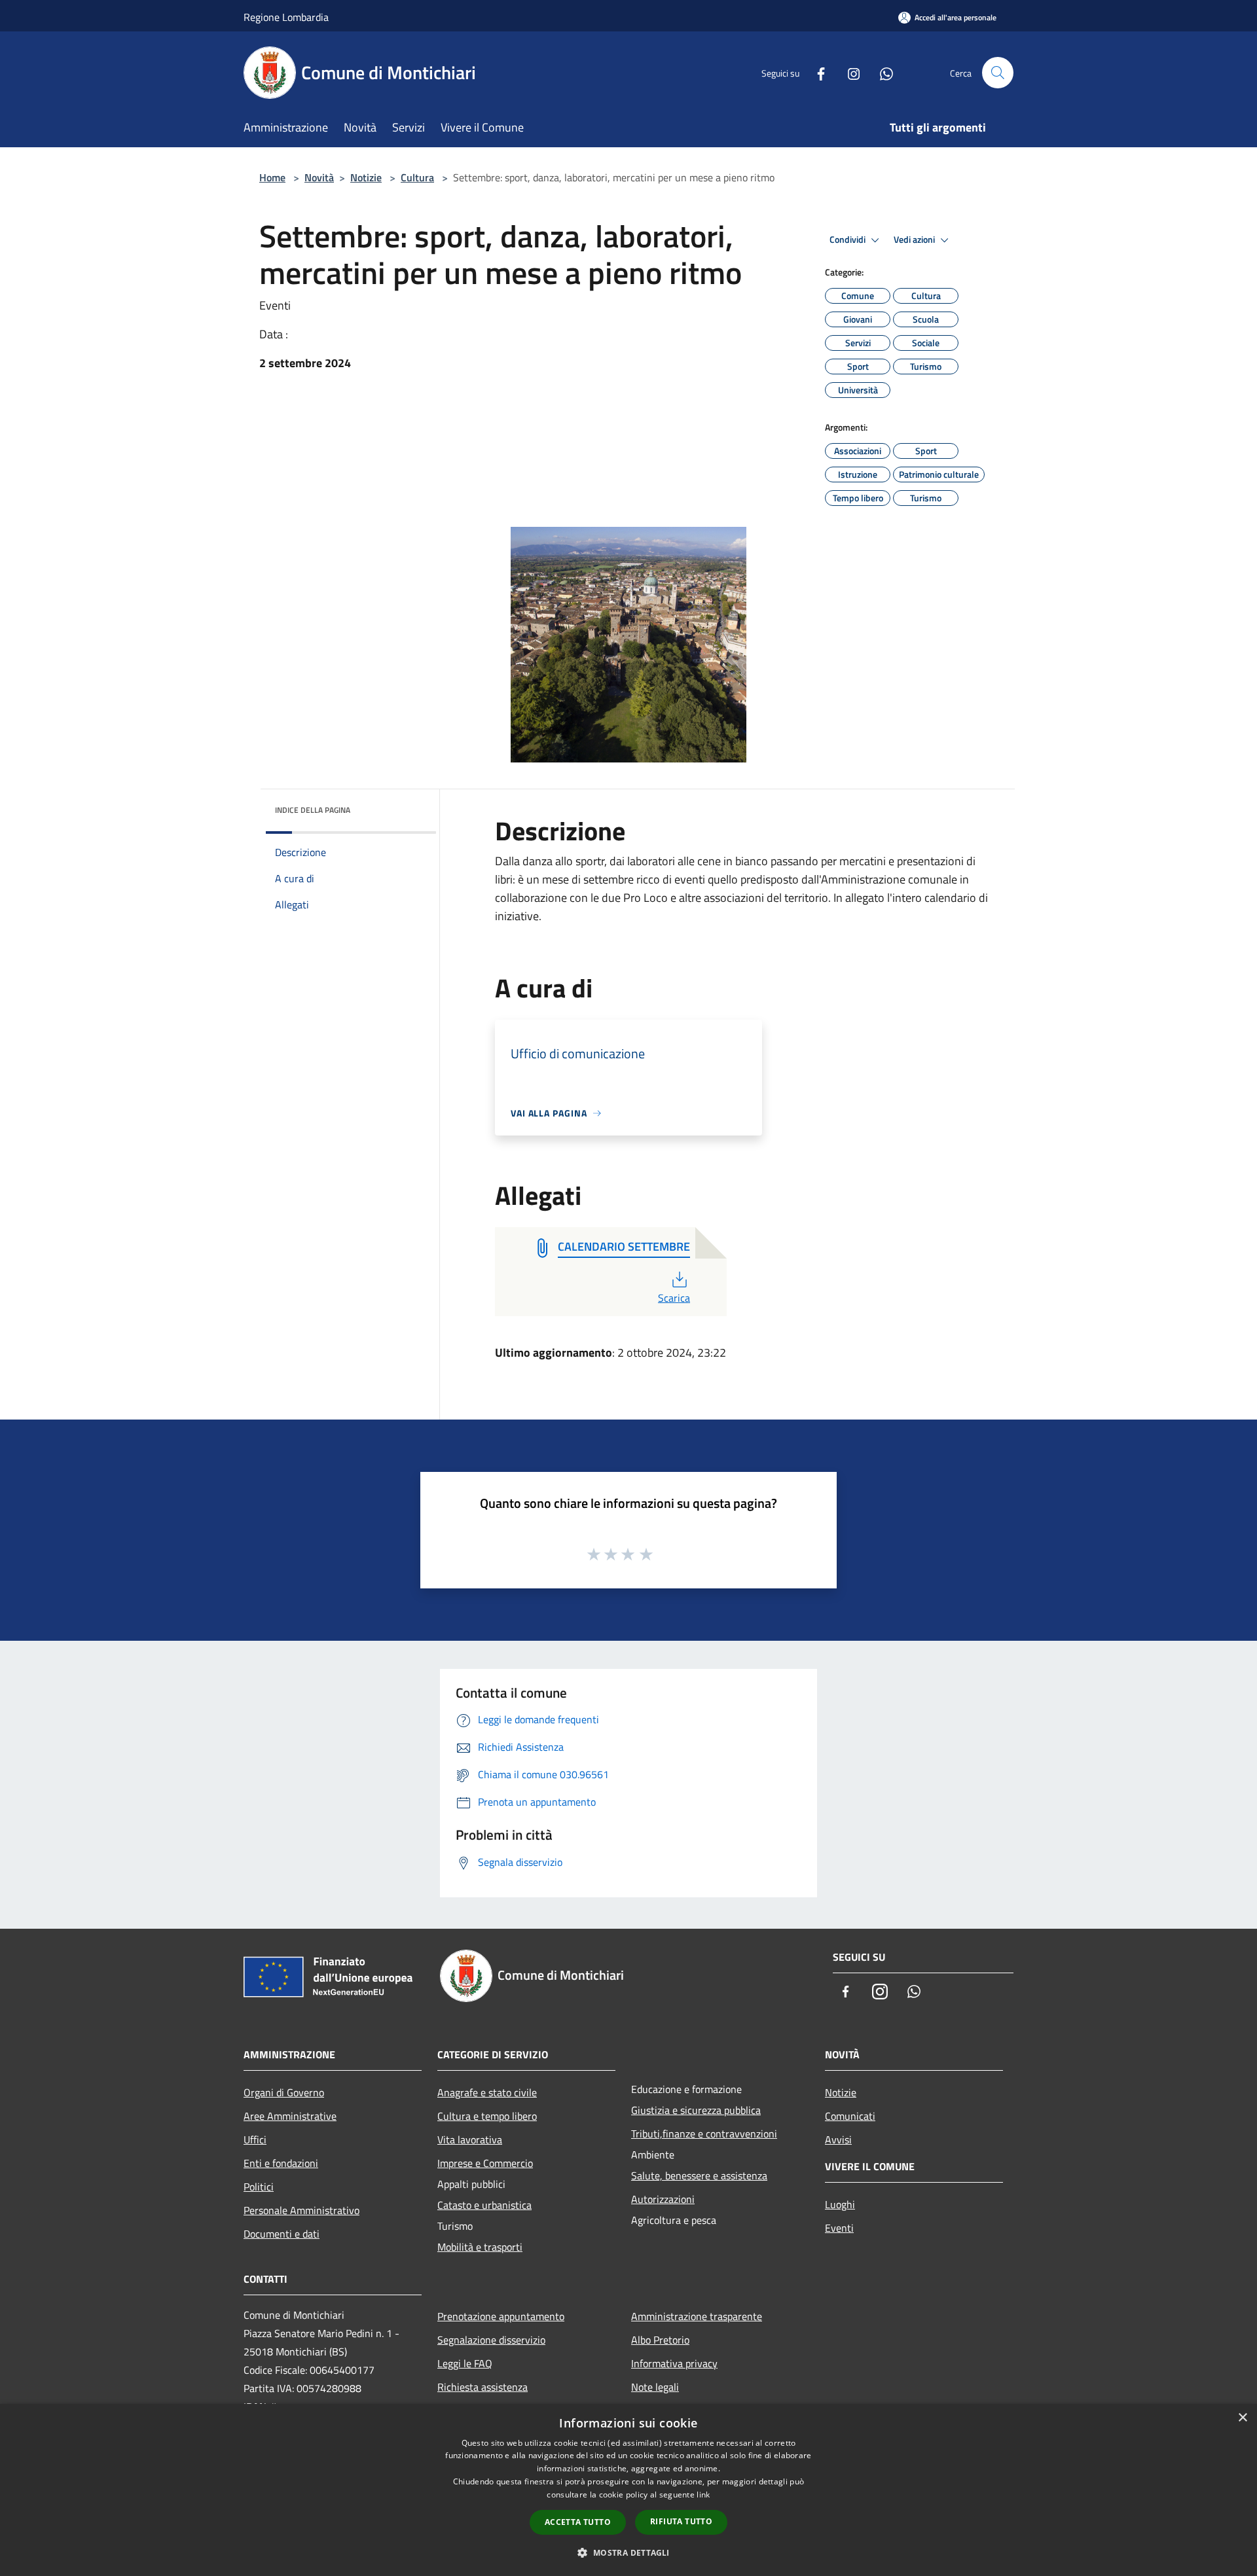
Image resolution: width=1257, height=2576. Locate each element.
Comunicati (850, 2116)
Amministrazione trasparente (697, 2316)
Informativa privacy (674, 2363)
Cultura (417, 177)
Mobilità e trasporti (480, 2247)
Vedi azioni (915, 240)
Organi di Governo (284, 2092)
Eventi (839, 2228)
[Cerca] (998, 73)
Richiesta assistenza (483, 2387)
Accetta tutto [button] (578, 2522)
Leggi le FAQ (465, 2363)
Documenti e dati (282, 2234)
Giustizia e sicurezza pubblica (696, 2110)
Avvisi (838, 2139)
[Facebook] (816, 72)
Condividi (848, 240)
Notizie (366, 177)
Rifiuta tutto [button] (681, 2521)
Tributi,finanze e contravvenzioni (704, 2134)
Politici (259, 2187)
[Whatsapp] (881, 72)
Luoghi (840, 2204)
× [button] (1242, 2418)
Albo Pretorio (660, 2340)
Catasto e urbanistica (484, 2205)
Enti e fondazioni (281, 2163)
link (703, 2495)
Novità (319, 177)
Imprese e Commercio (485, 2163)
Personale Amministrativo (301, 2210)
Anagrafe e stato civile (487, 2092)
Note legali (655, 2387)
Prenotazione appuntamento (501, 2316)
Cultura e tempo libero (487, 2116)
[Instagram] (848, 72)
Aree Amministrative (290, 2116)
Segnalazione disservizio (491, 2340)
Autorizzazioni (663, 2199)
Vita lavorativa (470, 2139)
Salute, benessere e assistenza (699, 2175)
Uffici (255, 2139)
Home (272, 177)
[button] (628, 2552)
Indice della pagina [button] (313, 810)
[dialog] (628, 2490)
